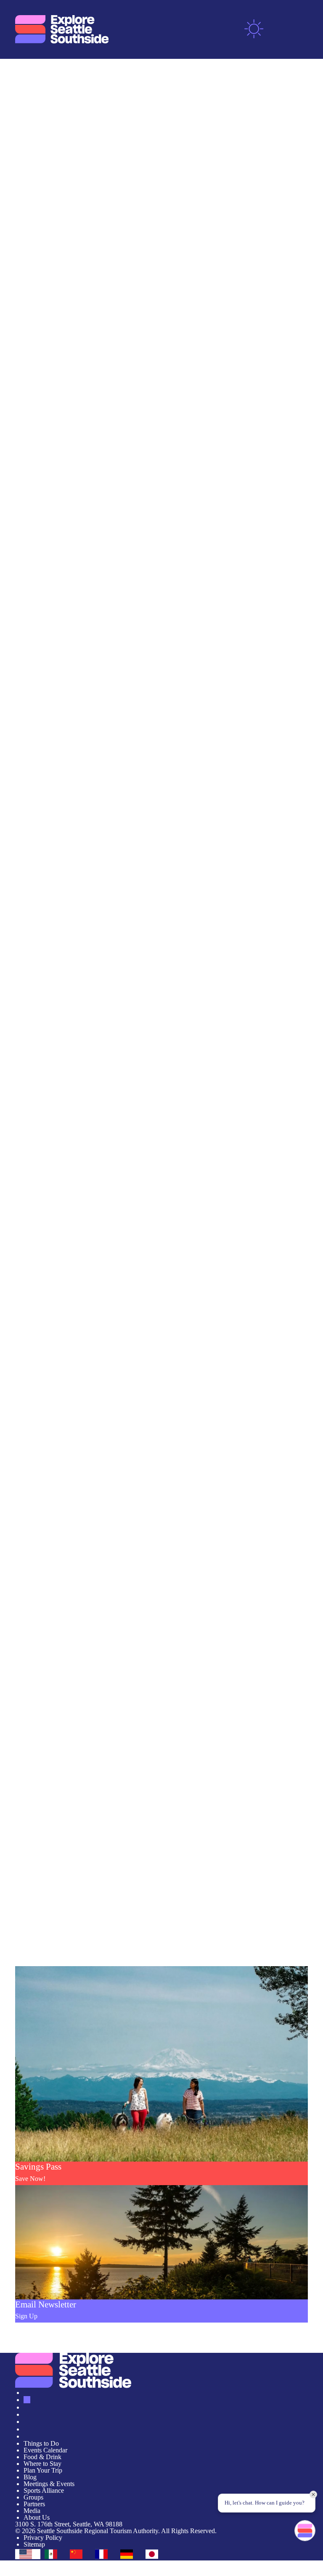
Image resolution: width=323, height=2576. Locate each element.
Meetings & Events (49, 2484)
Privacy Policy (43, 2538)
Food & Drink (42, 2457)
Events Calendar (45, 2450)
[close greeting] (313, 2494)
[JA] (154, 2554)
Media (32, 2511)
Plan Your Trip (43, 2470)
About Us (37, 2517)
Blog (30, 2477)
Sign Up (26, 2316)
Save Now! (30, 2179)
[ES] (53, 2554)
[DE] (129, 2554)
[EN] (28, 2554)
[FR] (103, 2554)
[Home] (62, 29)
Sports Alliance (44, 2490)
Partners (34, 2504)
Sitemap (34, 2544)
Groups (33, 2497)
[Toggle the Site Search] (279, 29)
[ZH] (78, 2554)
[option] (53, 2554)
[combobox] (28, 2554)
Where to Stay (42, 2464)
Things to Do (41, 2443)
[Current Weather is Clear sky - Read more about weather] (254, 29)
